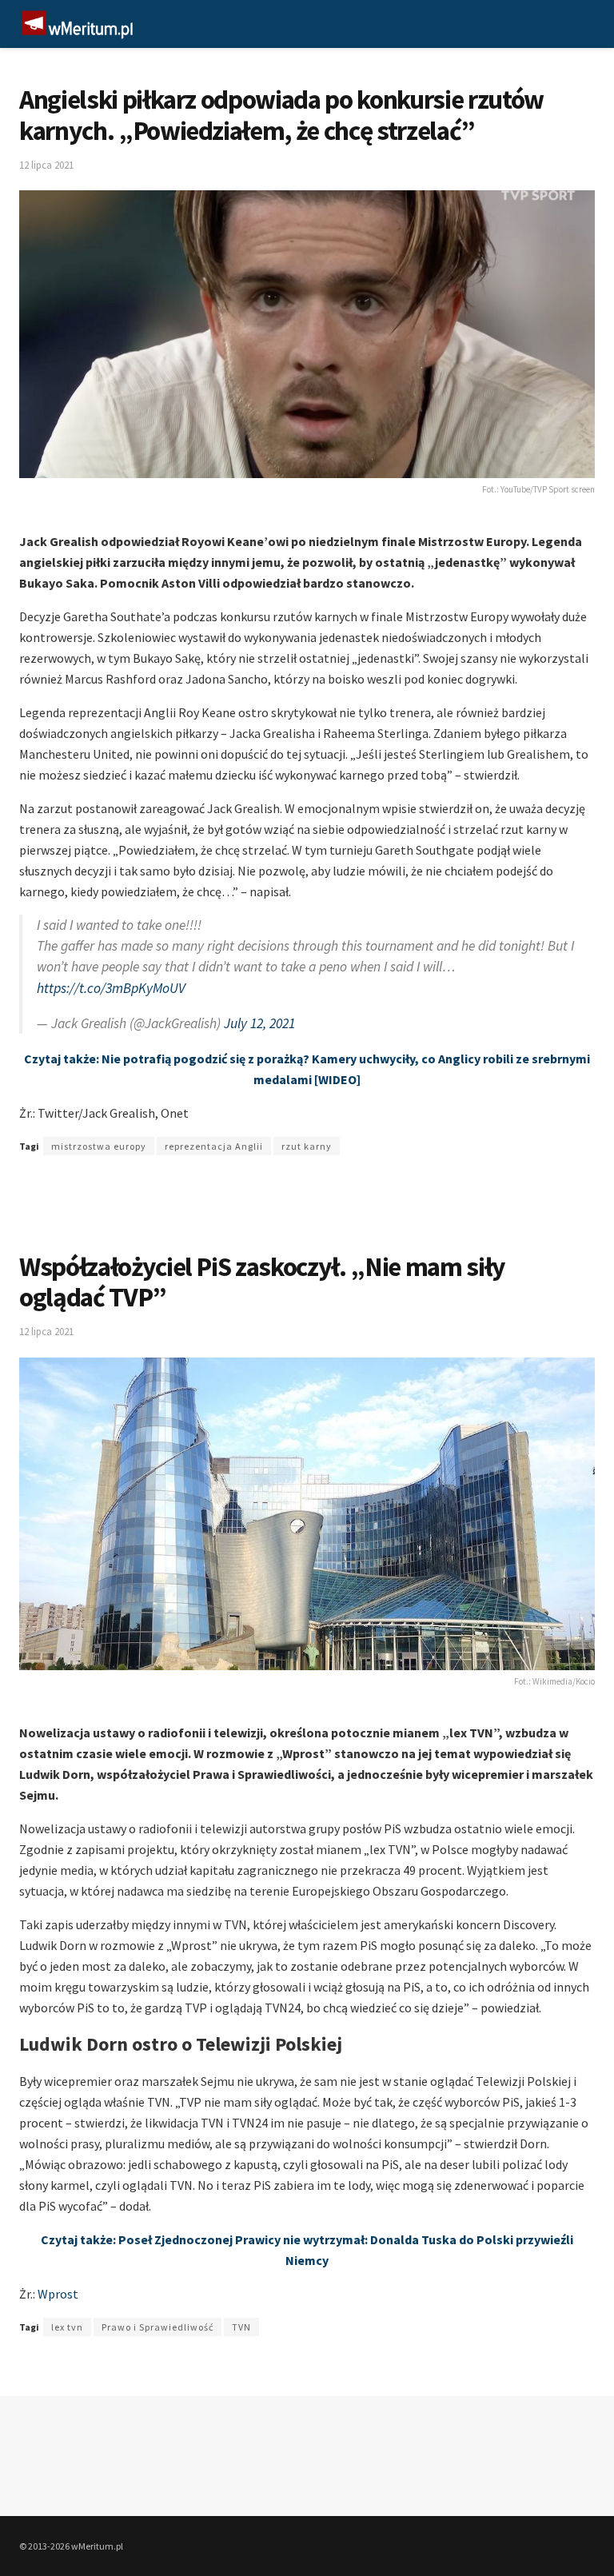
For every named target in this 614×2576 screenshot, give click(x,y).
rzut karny (307, 1146)
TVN (241, 2327)
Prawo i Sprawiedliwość (157, 2327)
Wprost (58, 2294)
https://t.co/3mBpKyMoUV (111, 988)
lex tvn (67, 2327)
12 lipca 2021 (46, 165)
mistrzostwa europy (99, 1146)
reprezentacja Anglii (214, 1146)
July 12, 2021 (259, 1023)
